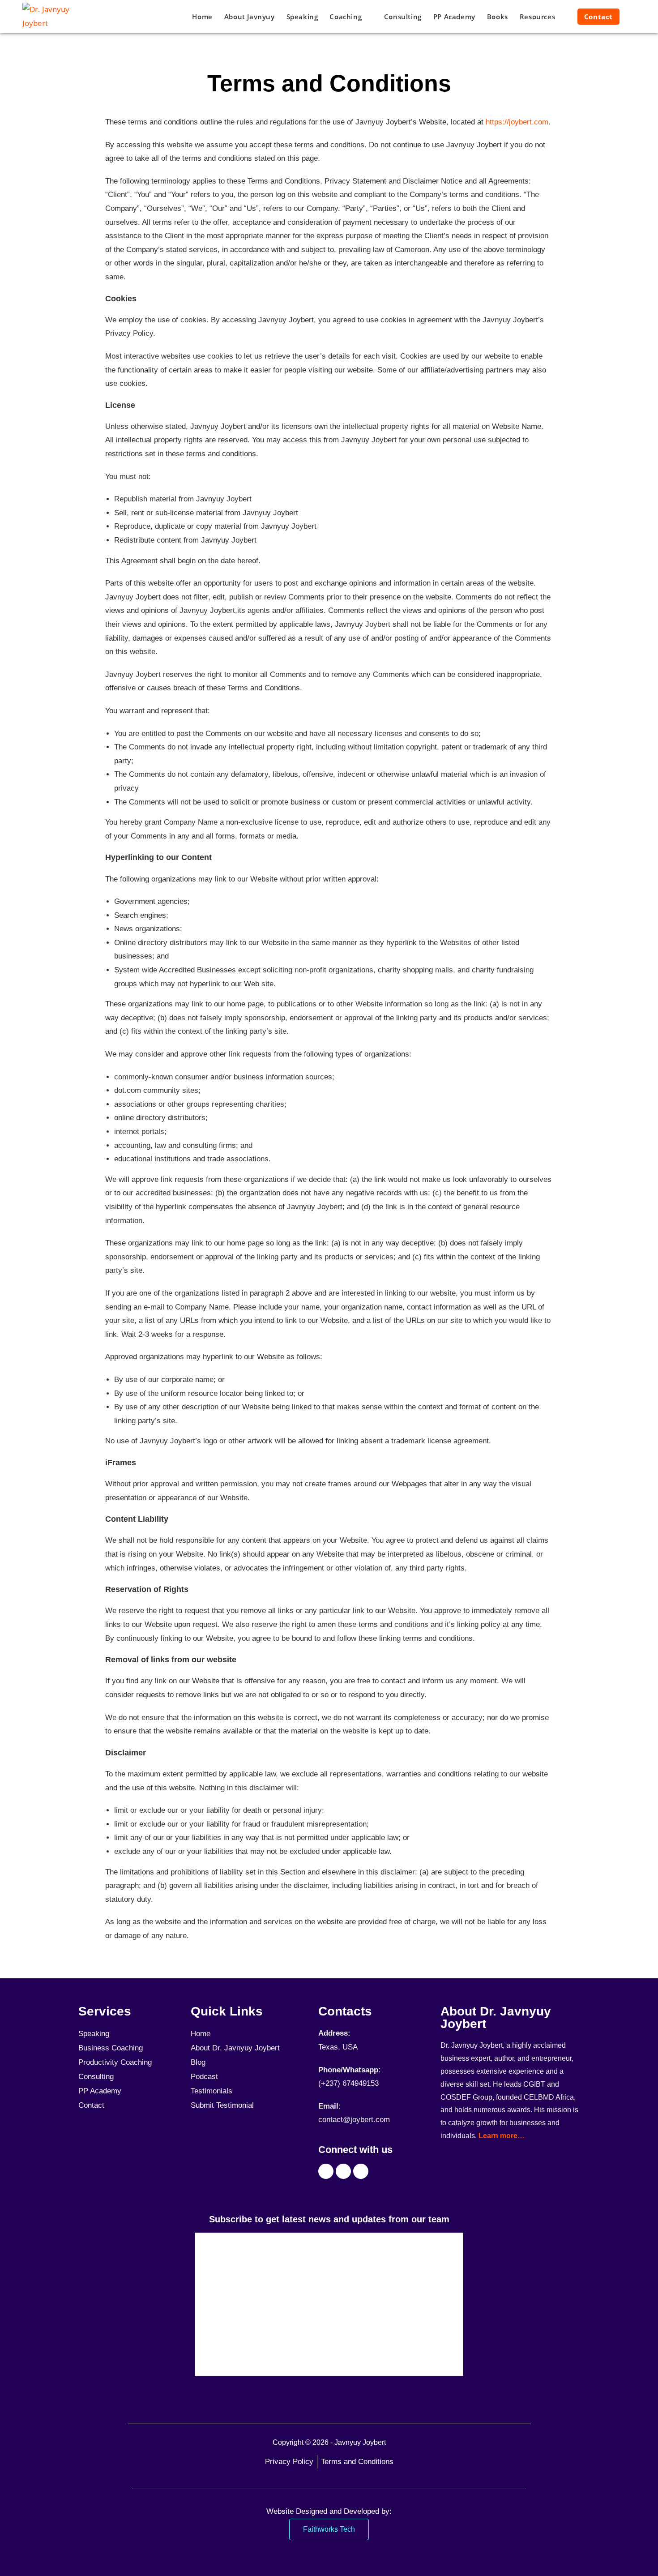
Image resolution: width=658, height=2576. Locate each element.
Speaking (94, 2034)
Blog (198, 2062)
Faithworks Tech (329, 2529)
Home (201, 2034)
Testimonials (211, 2091)
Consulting (96, 2077)
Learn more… (502, 2136)
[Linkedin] (361, 2171)
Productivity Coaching (115, 2062)
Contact (91, 2105)
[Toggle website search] (634, 17)
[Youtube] (343, 2171)
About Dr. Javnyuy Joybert (235, 2048)
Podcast (204, 2077)
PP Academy (100, 2091)
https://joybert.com (517, 122)
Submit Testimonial (222, 2105)
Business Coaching (111, 2048)
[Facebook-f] (326, 2171)
